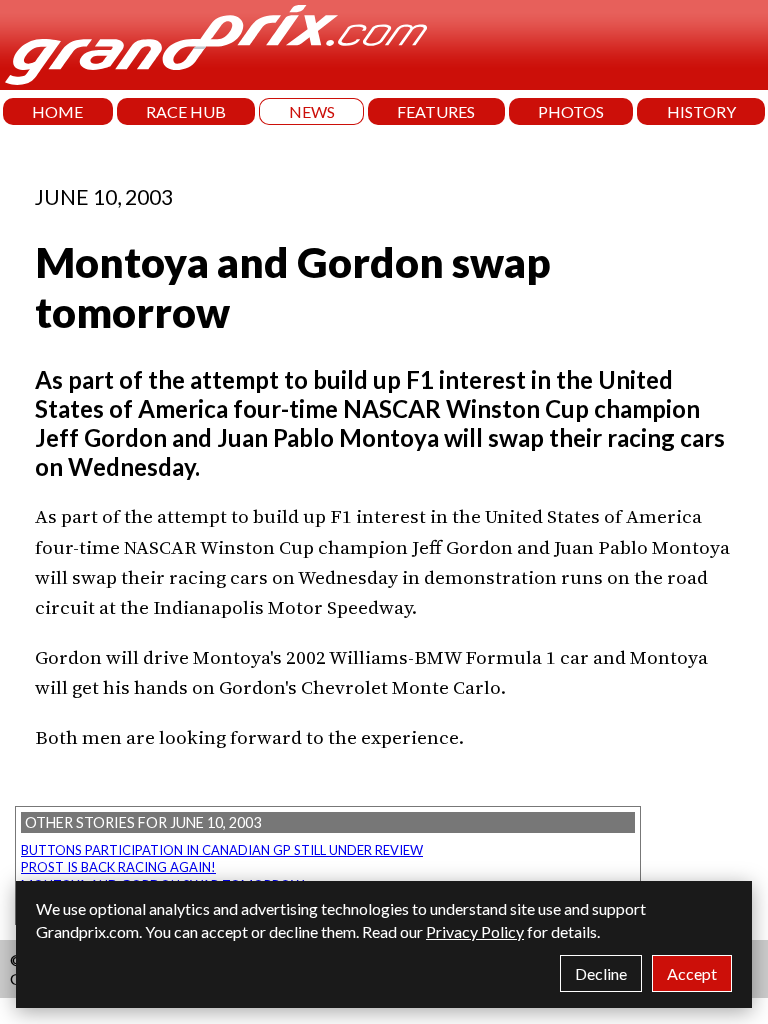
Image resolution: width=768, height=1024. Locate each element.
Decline (601, 973)
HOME (57, 111)
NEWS (312, 111)
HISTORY (701, 111)
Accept (692, 973)
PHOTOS (571, 111)
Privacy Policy (475, 931)
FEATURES (436, 111)
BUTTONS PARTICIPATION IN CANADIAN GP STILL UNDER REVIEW (222, 850)
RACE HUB (186, 111)
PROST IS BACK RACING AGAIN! (118, 867)
